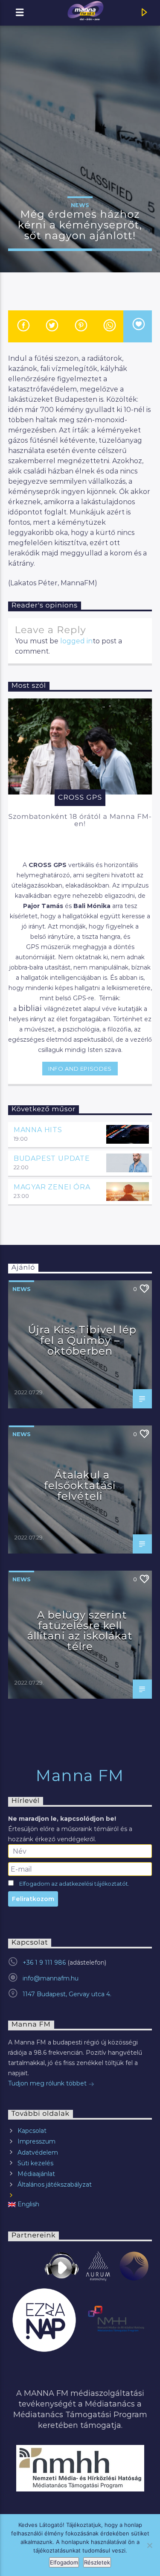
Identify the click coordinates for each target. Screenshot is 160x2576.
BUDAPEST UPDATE (52, 1158)
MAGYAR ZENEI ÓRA (52, 1187)
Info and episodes (80, 1069)
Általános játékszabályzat (55, 2185)
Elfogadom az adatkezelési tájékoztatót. (74, 1884)
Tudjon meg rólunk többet (48, 2083)
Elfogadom (64, 2562)
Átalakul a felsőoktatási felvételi (80, 1485)
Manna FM (80, 1776)
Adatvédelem (38, 2153)
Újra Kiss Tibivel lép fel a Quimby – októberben (82, 1340)
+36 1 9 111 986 (44, 1963)
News (80, 205)
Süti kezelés (35, 2163)
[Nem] (149, 2545)
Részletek (97, 2562)
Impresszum (36, 2141)
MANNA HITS (38, 1130)
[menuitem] (80, 2204)
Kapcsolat (32, 2131)
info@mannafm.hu (51, 1978)
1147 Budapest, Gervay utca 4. (67, 1994)
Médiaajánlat (36, 2174)
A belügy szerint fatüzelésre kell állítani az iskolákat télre (80, 1631)
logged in (76, 641)
